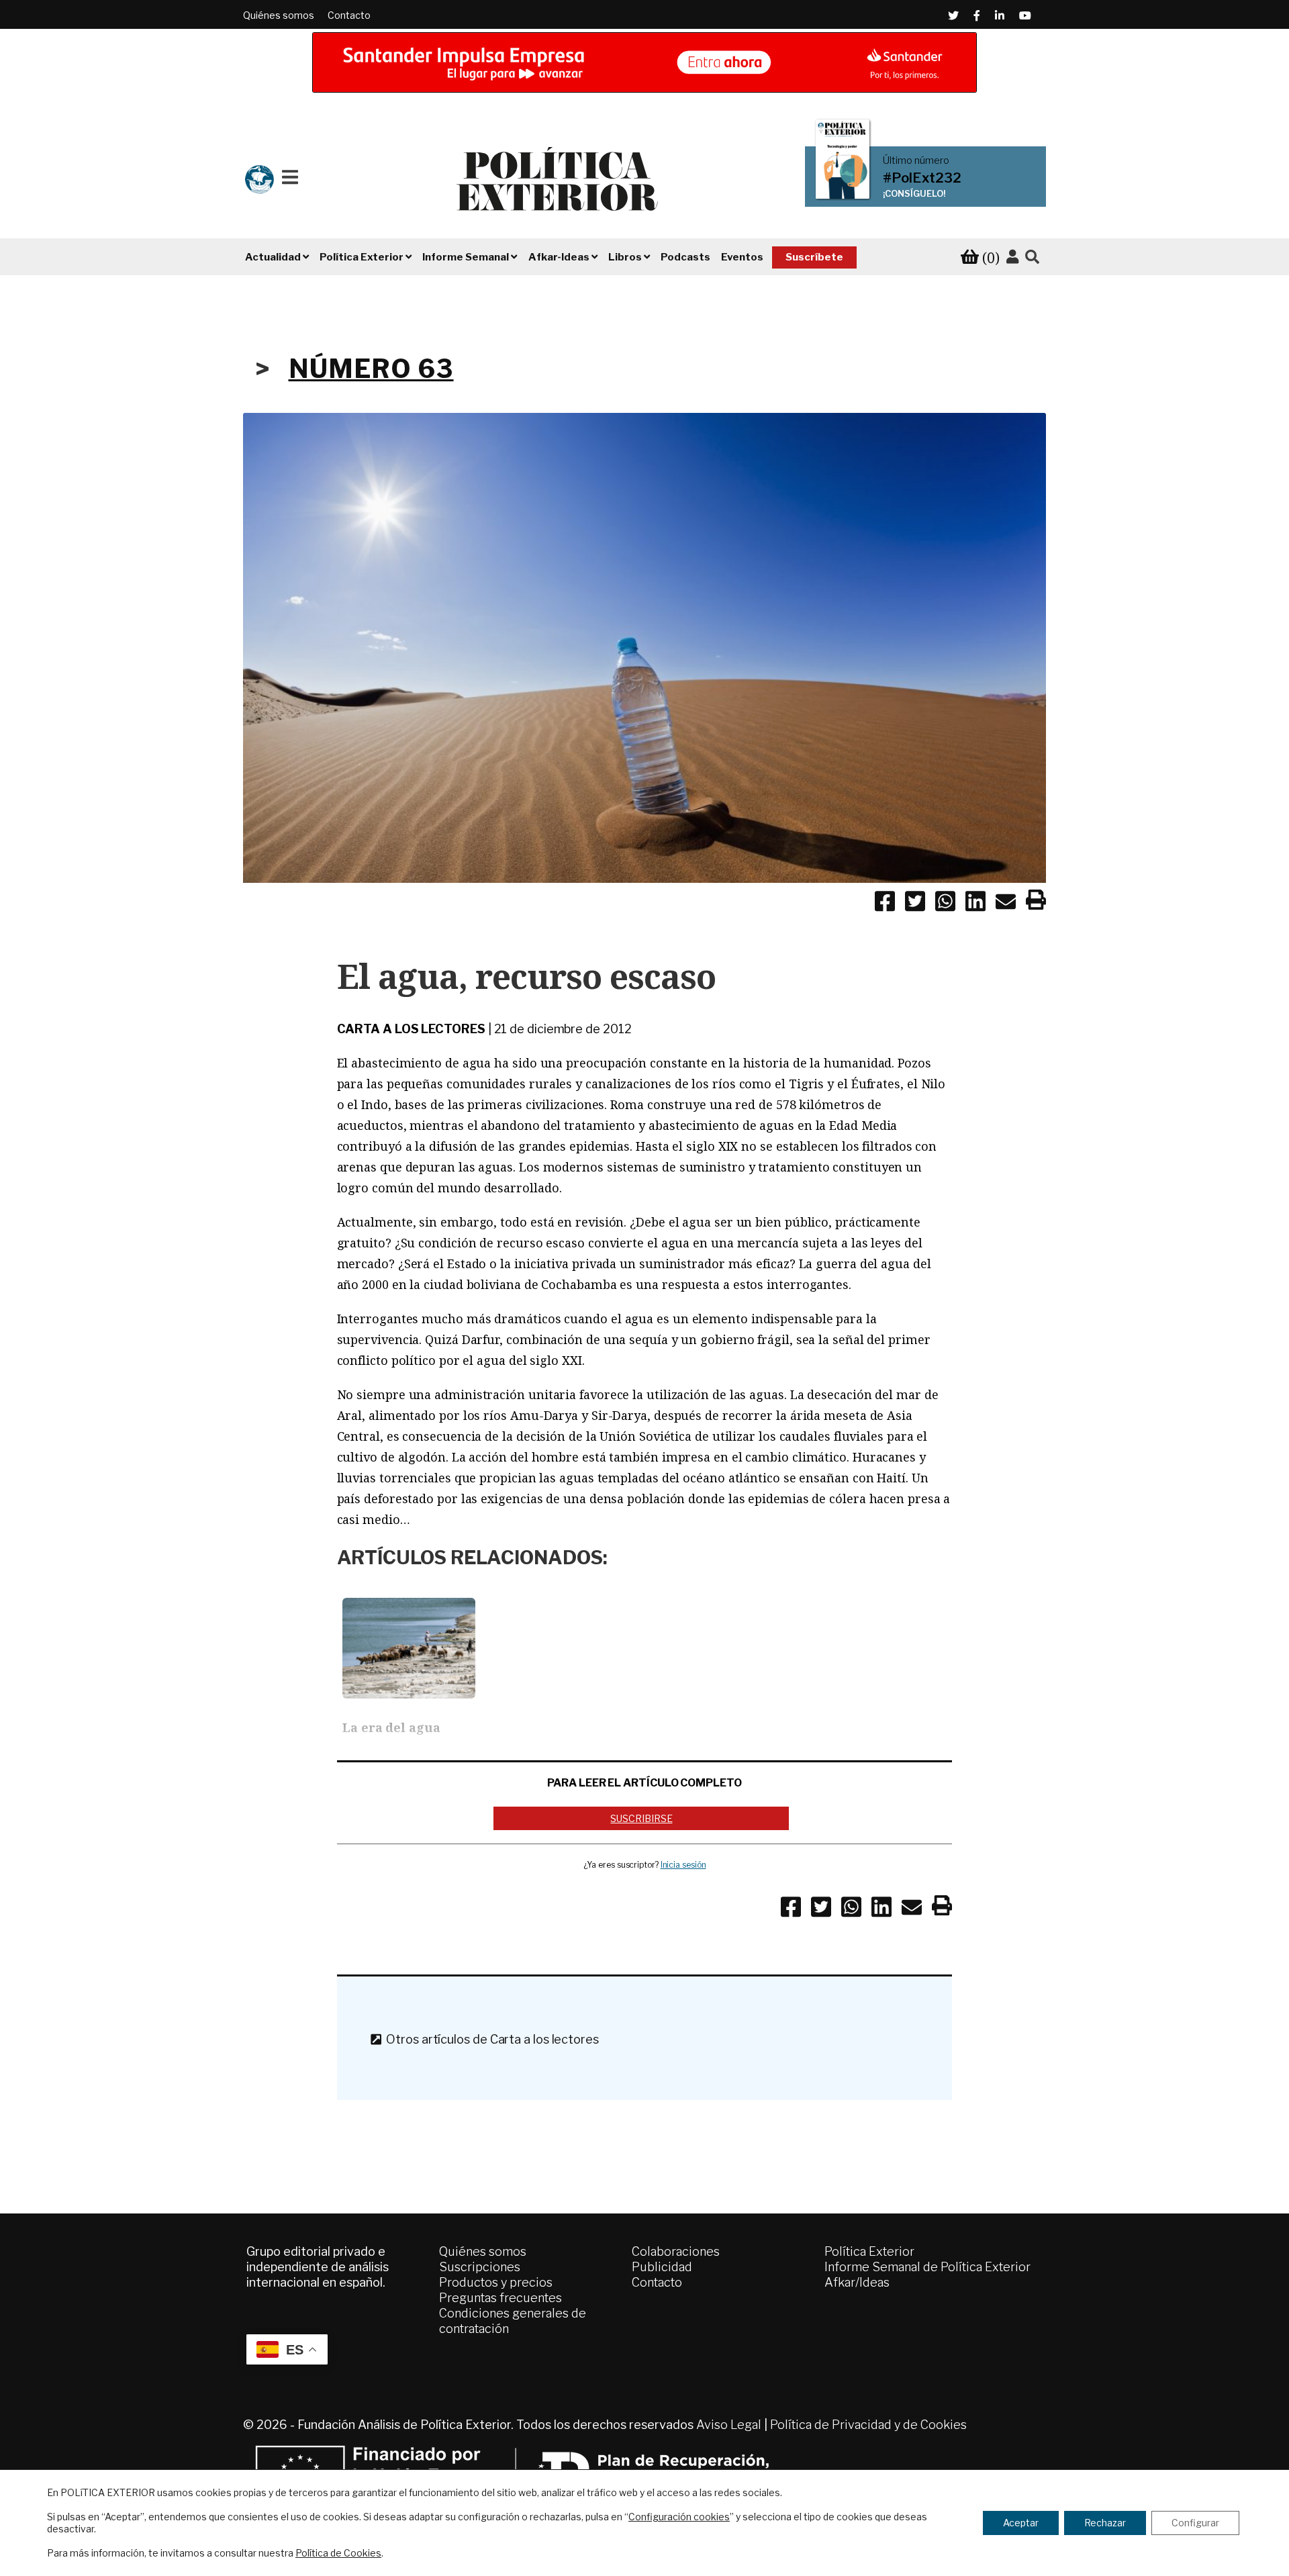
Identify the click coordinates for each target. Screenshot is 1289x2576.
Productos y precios (496, 2282)
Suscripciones (480, 2267)
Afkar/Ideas (857, 2282)
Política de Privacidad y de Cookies (868, 2425)
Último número (916, 160)
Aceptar (1021, 2523)
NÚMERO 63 (371, 369)
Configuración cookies (679, 2517)
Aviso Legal (729, 2425)
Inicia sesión (683, 1865)
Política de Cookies (338, 2553)
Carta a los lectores (411, 1029)
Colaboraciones (676, 2251)
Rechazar (1105, 2523)
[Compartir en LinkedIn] (975, 904)
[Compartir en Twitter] (915, 904)
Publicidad (662, 2267)
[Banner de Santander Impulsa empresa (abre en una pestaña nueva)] (644, 62)
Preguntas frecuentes (500, 2298)
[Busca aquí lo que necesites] (1032, 257)
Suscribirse (641, 1818)
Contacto (349, 15)
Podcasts (685, 257)
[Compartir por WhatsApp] (945, 904)
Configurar (1195, 2523)
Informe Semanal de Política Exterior (927, 2267)
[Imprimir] (1036, 902)
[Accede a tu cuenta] (1012, 257)
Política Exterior (869, 2251)
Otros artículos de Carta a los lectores (489, 2039)
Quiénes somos (279, 15)
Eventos (742, 257)
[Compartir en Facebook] (885, 904)
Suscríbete (814, 257)
